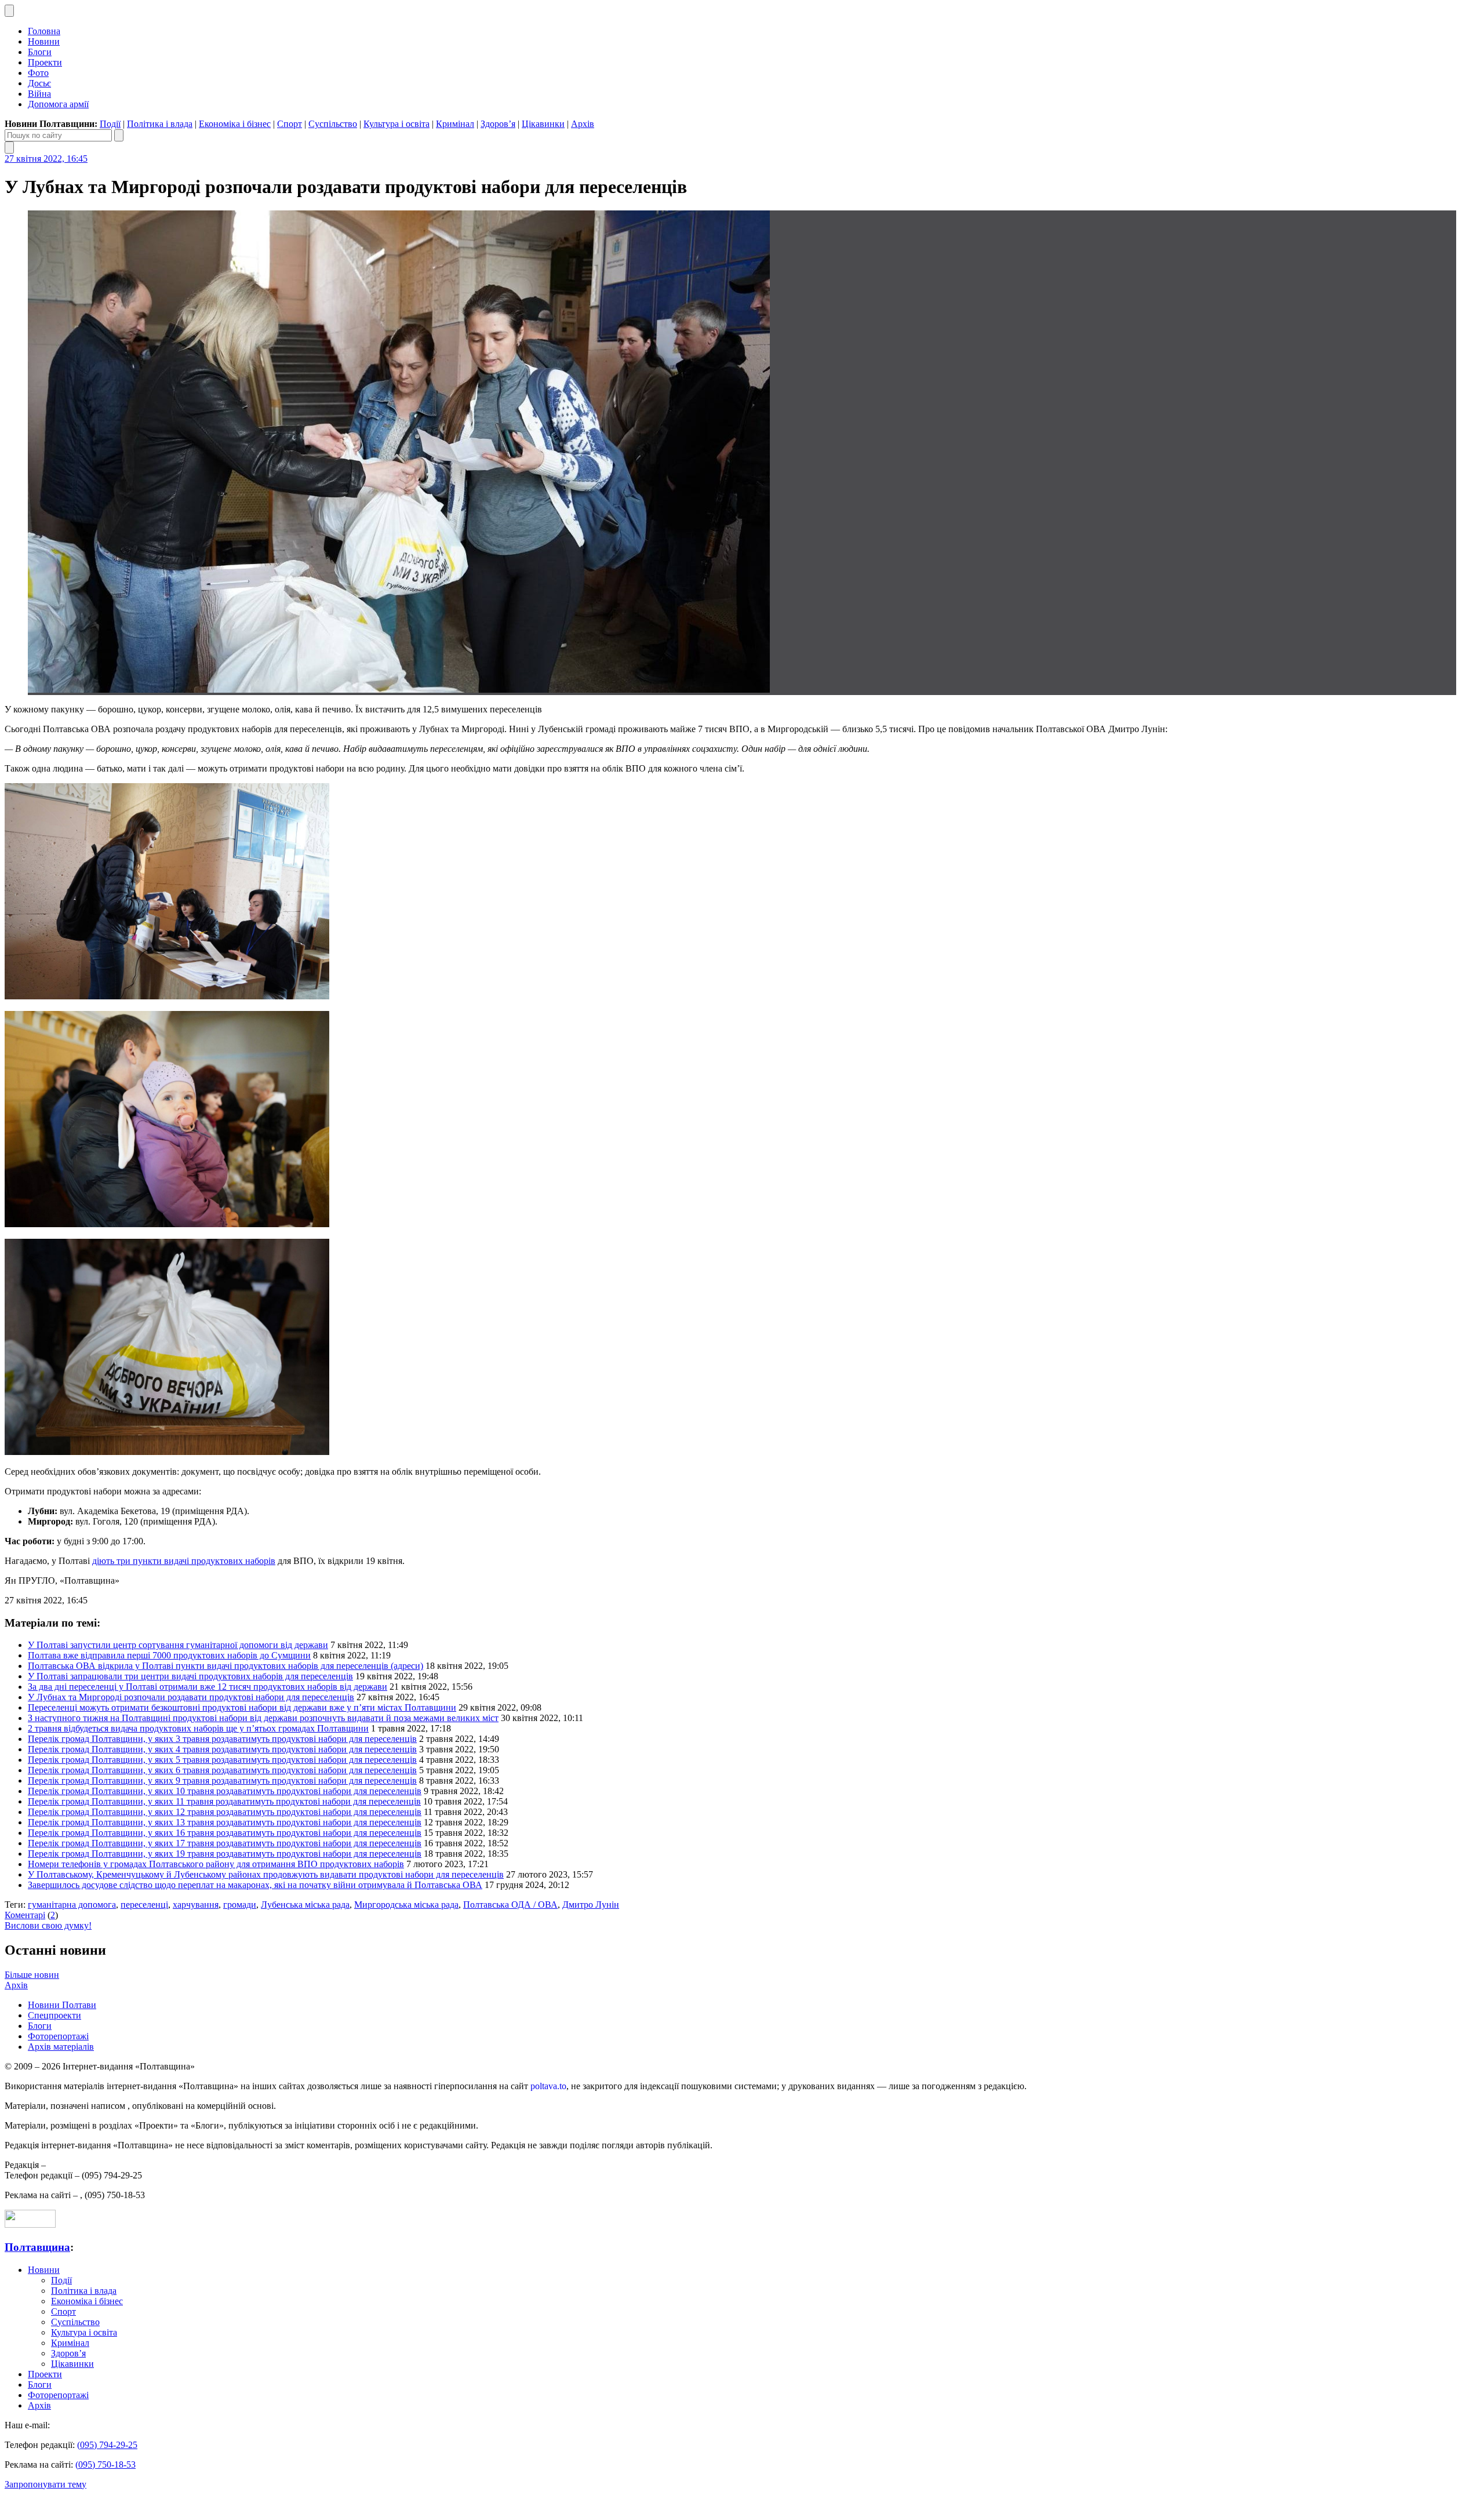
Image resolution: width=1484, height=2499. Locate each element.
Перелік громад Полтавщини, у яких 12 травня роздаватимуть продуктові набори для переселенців (225, 1812)
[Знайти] (119, 135)
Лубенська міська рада (305, 1905)
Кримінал (455, 124)
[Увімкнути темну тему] (9, 11)
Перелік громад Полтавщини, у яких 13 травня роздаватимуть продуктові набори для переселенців (225, 1822)
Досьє (39, 83)
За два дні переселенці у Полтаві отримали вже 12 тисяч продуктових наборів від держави (208, 1687)
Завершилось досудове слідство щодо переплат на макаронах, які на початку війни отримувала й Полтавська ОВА (255, 1885)
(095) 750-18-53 (106, 2465)
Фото (38, 73)
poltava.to (548, 2086)
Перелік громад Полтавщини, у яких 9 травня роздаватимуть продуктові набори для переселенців (222, 1780)
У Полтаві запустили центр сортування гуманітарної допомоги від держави (178, 1645)
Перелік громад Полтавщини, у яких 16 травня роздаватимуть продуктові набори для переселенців (225, 1833)
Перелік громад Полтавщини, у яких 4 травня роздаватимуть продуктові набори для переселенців (222, 1749)
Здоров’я (498, 124)
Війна (39, 94)
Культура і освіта (397, 124)
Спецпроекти (54, 2015)
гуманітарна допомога (72, 1905)
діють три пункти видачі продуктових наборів (184, 1561)
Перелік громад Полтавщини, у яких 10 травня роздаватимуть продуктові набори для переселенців (225, 1791)
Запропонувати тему (46, 2484)
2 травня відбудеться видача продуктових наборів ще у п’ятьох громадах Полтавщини (198, 1728)
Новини (44, 41)
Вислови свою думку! (48, 1925)
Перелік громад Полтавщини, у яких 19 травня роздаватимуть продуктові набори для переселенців (225, 1854)
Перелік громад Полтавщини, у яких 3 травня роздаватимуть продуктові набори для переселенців (222, 1739)
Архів (583, 124)
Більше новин (32, 1975)
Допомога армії (58, 104)
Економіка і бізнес (235, 124)
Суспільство (333, 124)
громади (240, 1905)
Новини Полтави (62, 2005)
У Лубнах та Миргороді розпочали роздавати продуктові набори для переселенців (191, 1697)
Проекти (45, 62)
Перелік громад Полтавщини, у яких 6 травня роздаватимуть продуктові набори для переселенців (222, 1770)
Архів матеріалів (61, 2047)
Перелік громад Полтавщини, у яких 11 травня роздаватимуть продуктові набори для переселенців (224, 1801)
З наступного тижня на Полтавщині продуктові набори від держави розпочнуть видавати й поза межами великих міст (263, 1718)
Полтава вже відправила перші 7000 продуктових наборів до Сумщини (169, 1655)
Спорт (290, 124)
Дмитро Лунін (591, 1905)
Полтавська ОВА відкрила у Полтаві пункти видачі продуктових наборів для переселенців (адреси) (225, 1666)
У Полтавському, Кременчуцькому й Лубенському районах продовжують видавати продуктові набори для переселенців (266, 1874)
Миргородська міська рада (406, 1905)
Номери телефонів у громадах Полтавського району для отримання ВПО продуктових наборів (216, 1864)
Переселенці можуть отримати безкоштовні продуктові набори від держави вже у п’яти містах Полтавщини (242, 1707)
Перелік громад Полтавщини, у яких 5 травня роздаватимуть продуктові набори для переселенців (222, 1760)
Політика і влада (160, 124)
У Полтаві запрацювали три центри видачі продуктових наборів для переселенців (190, 1676)
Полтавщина (37, 2247)
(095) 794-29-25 (107, 2445)
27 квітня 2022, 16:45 (46, 159)
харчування (196, 1905)
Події (110, 124)
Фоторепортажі (58, 2036)
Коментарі (25, 1915)
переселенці (144, 1905)
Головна (44, 31)
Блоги (40, 52)
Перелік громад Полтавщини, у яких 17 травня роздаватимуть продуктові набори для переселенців (225, 1843)
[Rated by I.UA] (30, 2225)
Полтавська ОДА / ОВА (510, 1905)
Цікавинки (543, 124)
